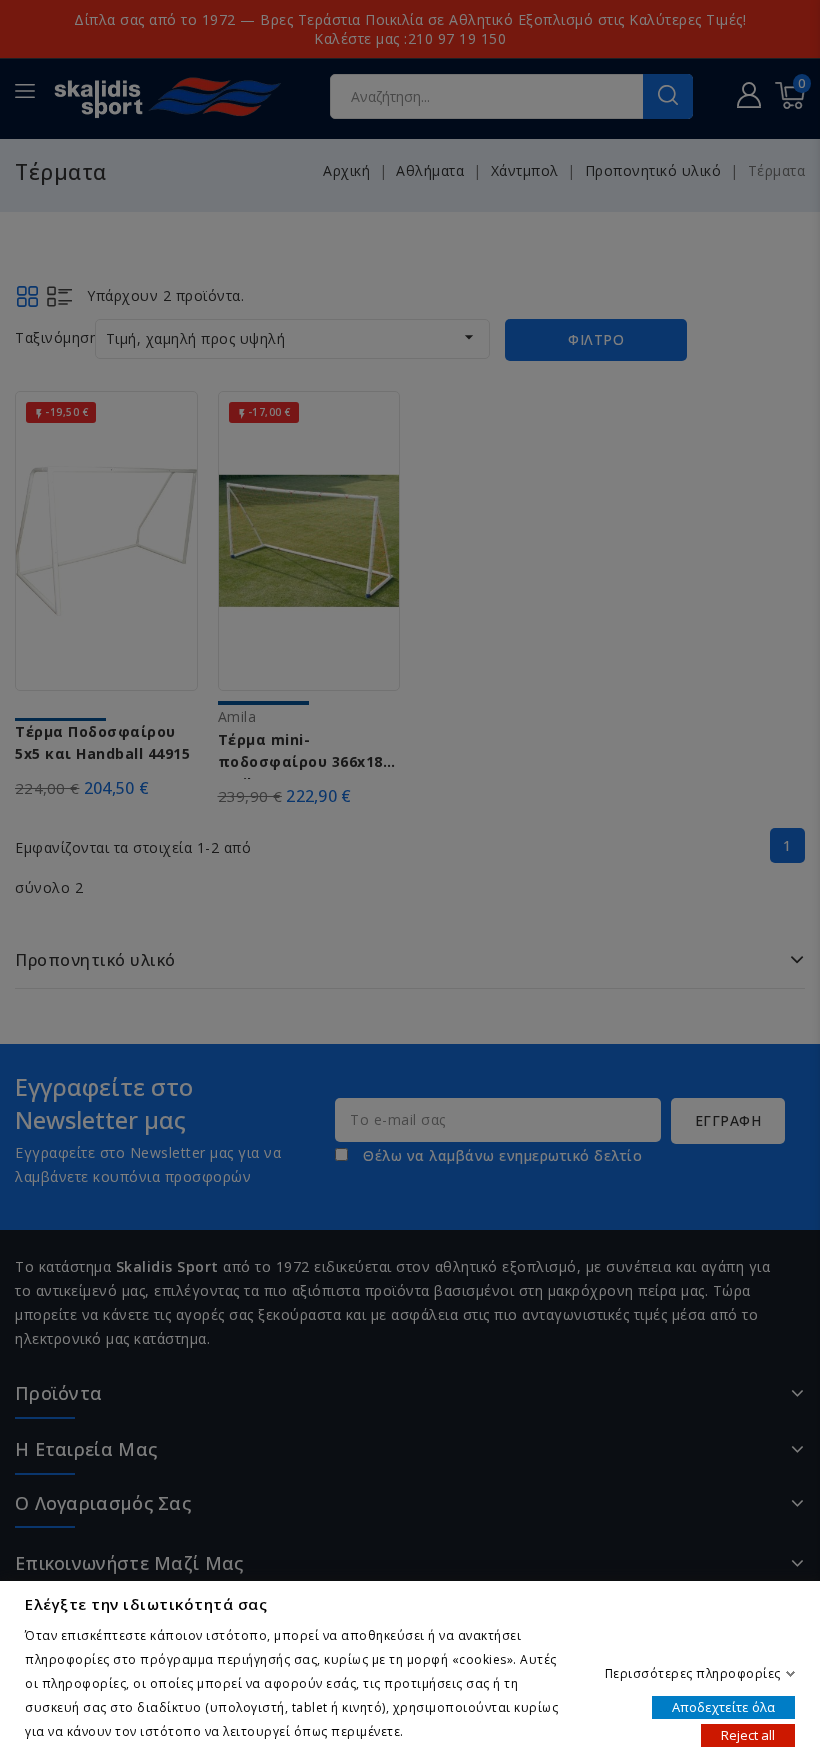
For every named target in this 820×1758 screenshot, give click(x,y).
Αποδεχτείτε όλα (723, 1706)
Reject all (748, 1734)
